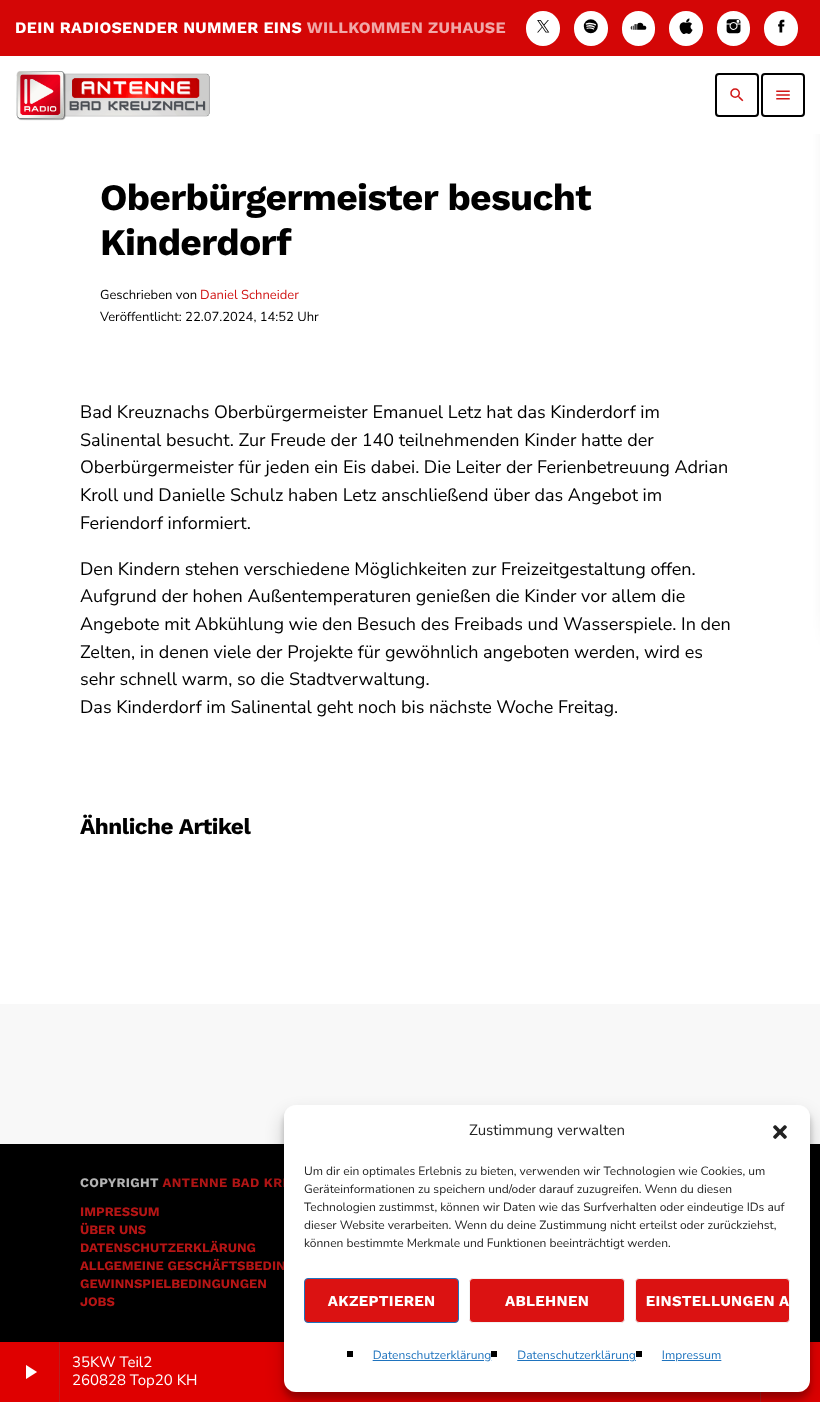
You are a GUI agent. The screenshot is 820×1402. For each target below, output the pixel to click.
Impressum (692, 1356)
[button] (780, 1132)
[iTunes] (686, 28)
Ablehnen (547, 1301)
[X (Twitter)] (543, 28)
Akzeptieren (382, 1301)
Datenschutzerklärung (432, 1356)
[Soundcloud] (639, 28)
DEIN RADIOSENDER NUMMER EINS (260, 27)
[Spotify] (591, 28)
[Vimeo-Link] (113, 95)
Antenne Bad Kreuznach (254, 1183)
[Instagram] (734, 28)
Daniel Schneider (249, 295)
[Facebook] (781, 28)
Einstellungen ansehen (718, 1301)
